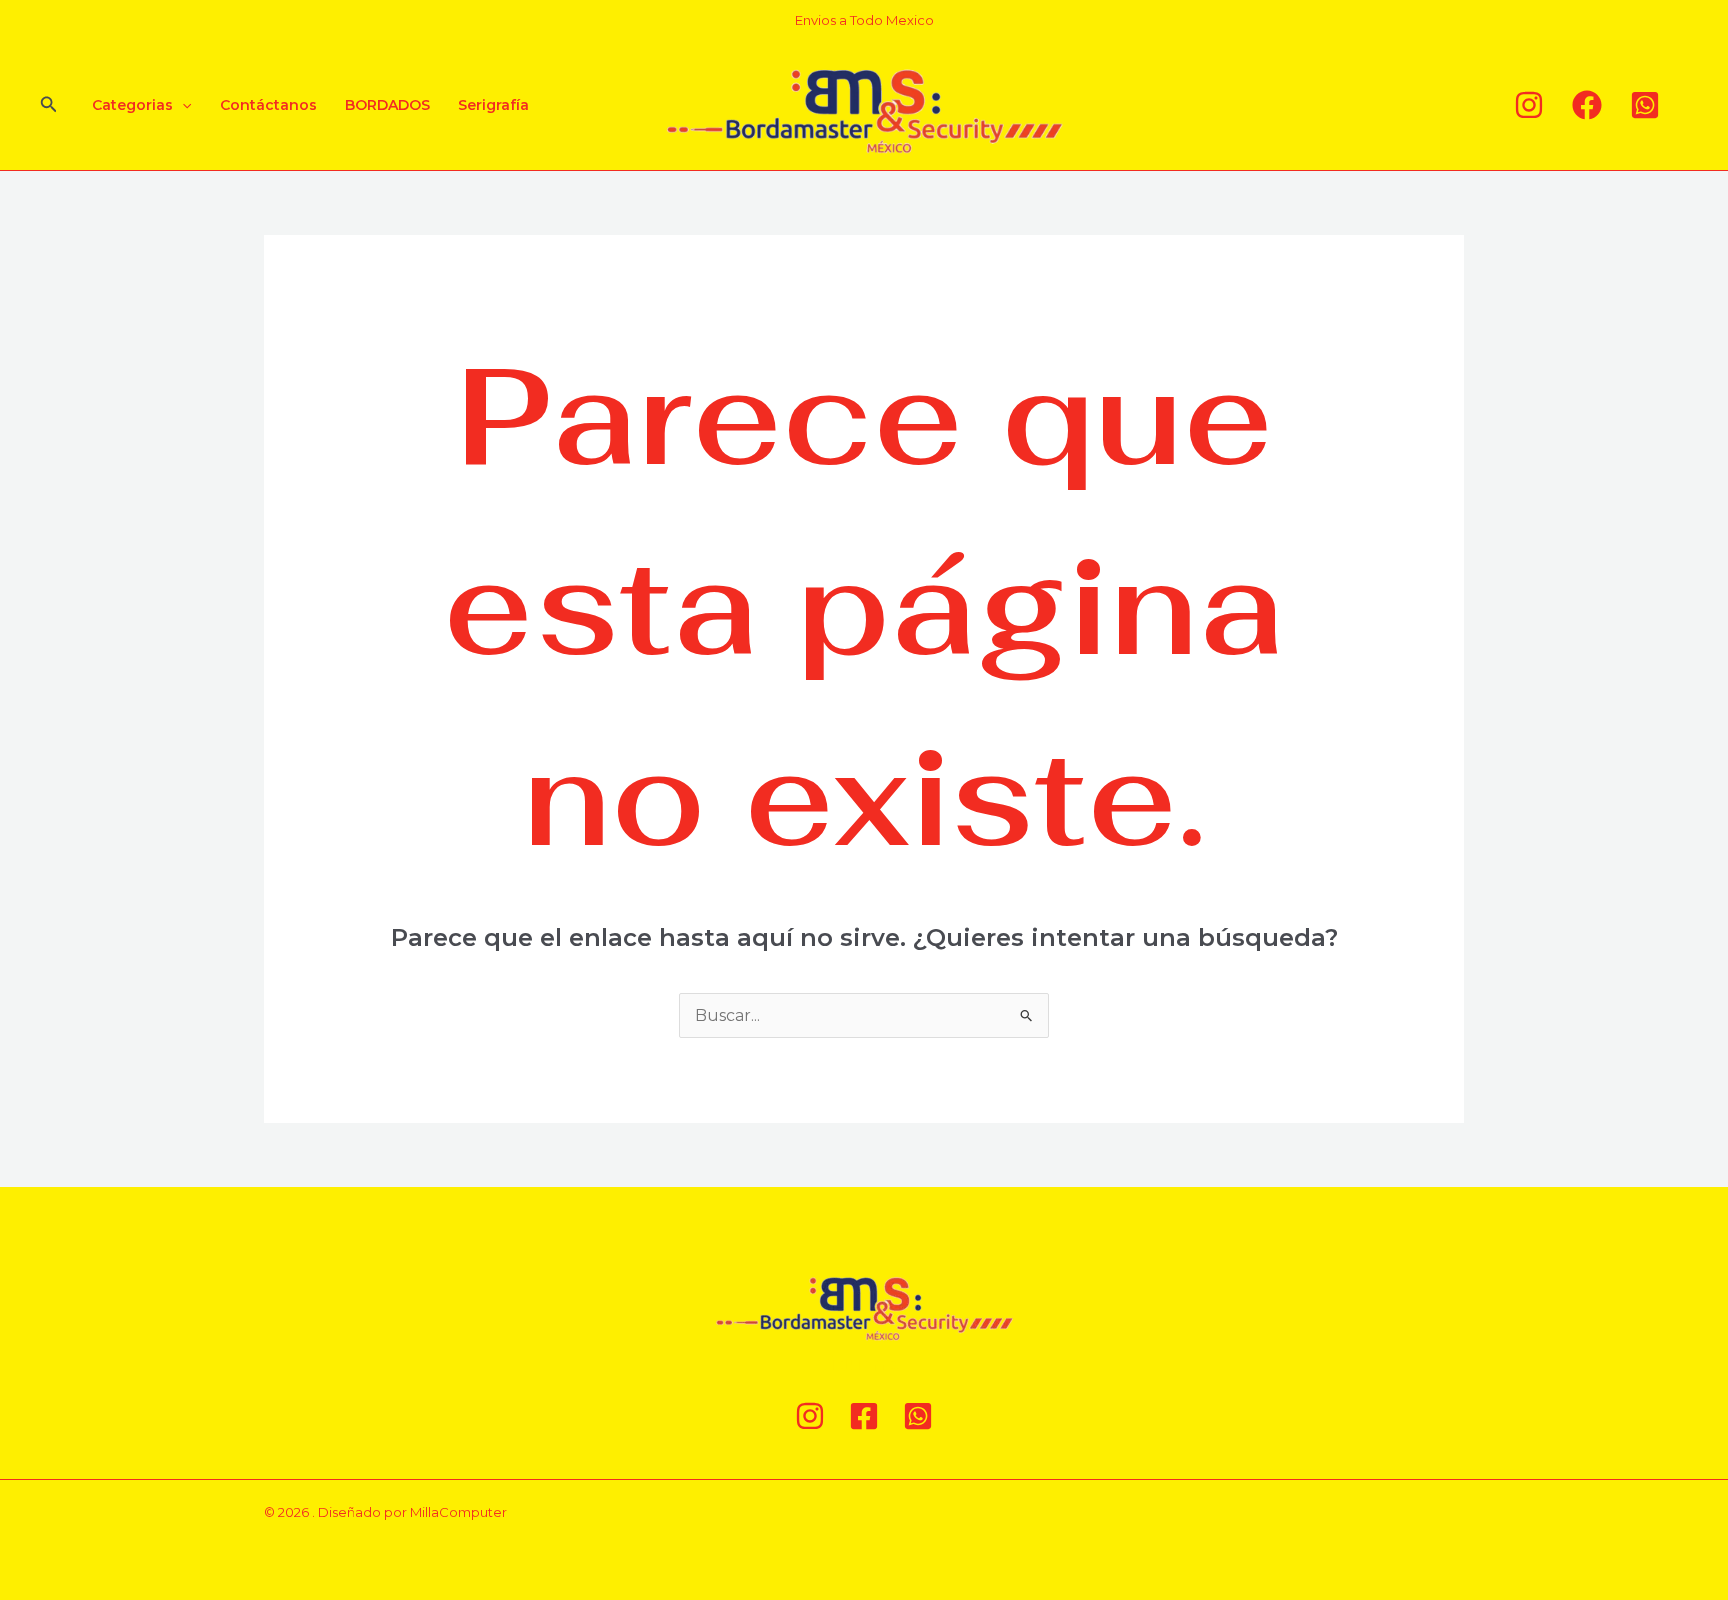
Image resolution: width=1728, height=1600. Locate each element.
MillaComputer (458, 1512)
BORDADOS (387, 105)
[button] (49, 105)
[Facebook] (1587, 105)
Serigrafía (493, 105)
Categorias (132, 105)
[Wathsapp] (1645, 105)
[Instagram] (1529, 105)
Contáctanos (268, 105)
